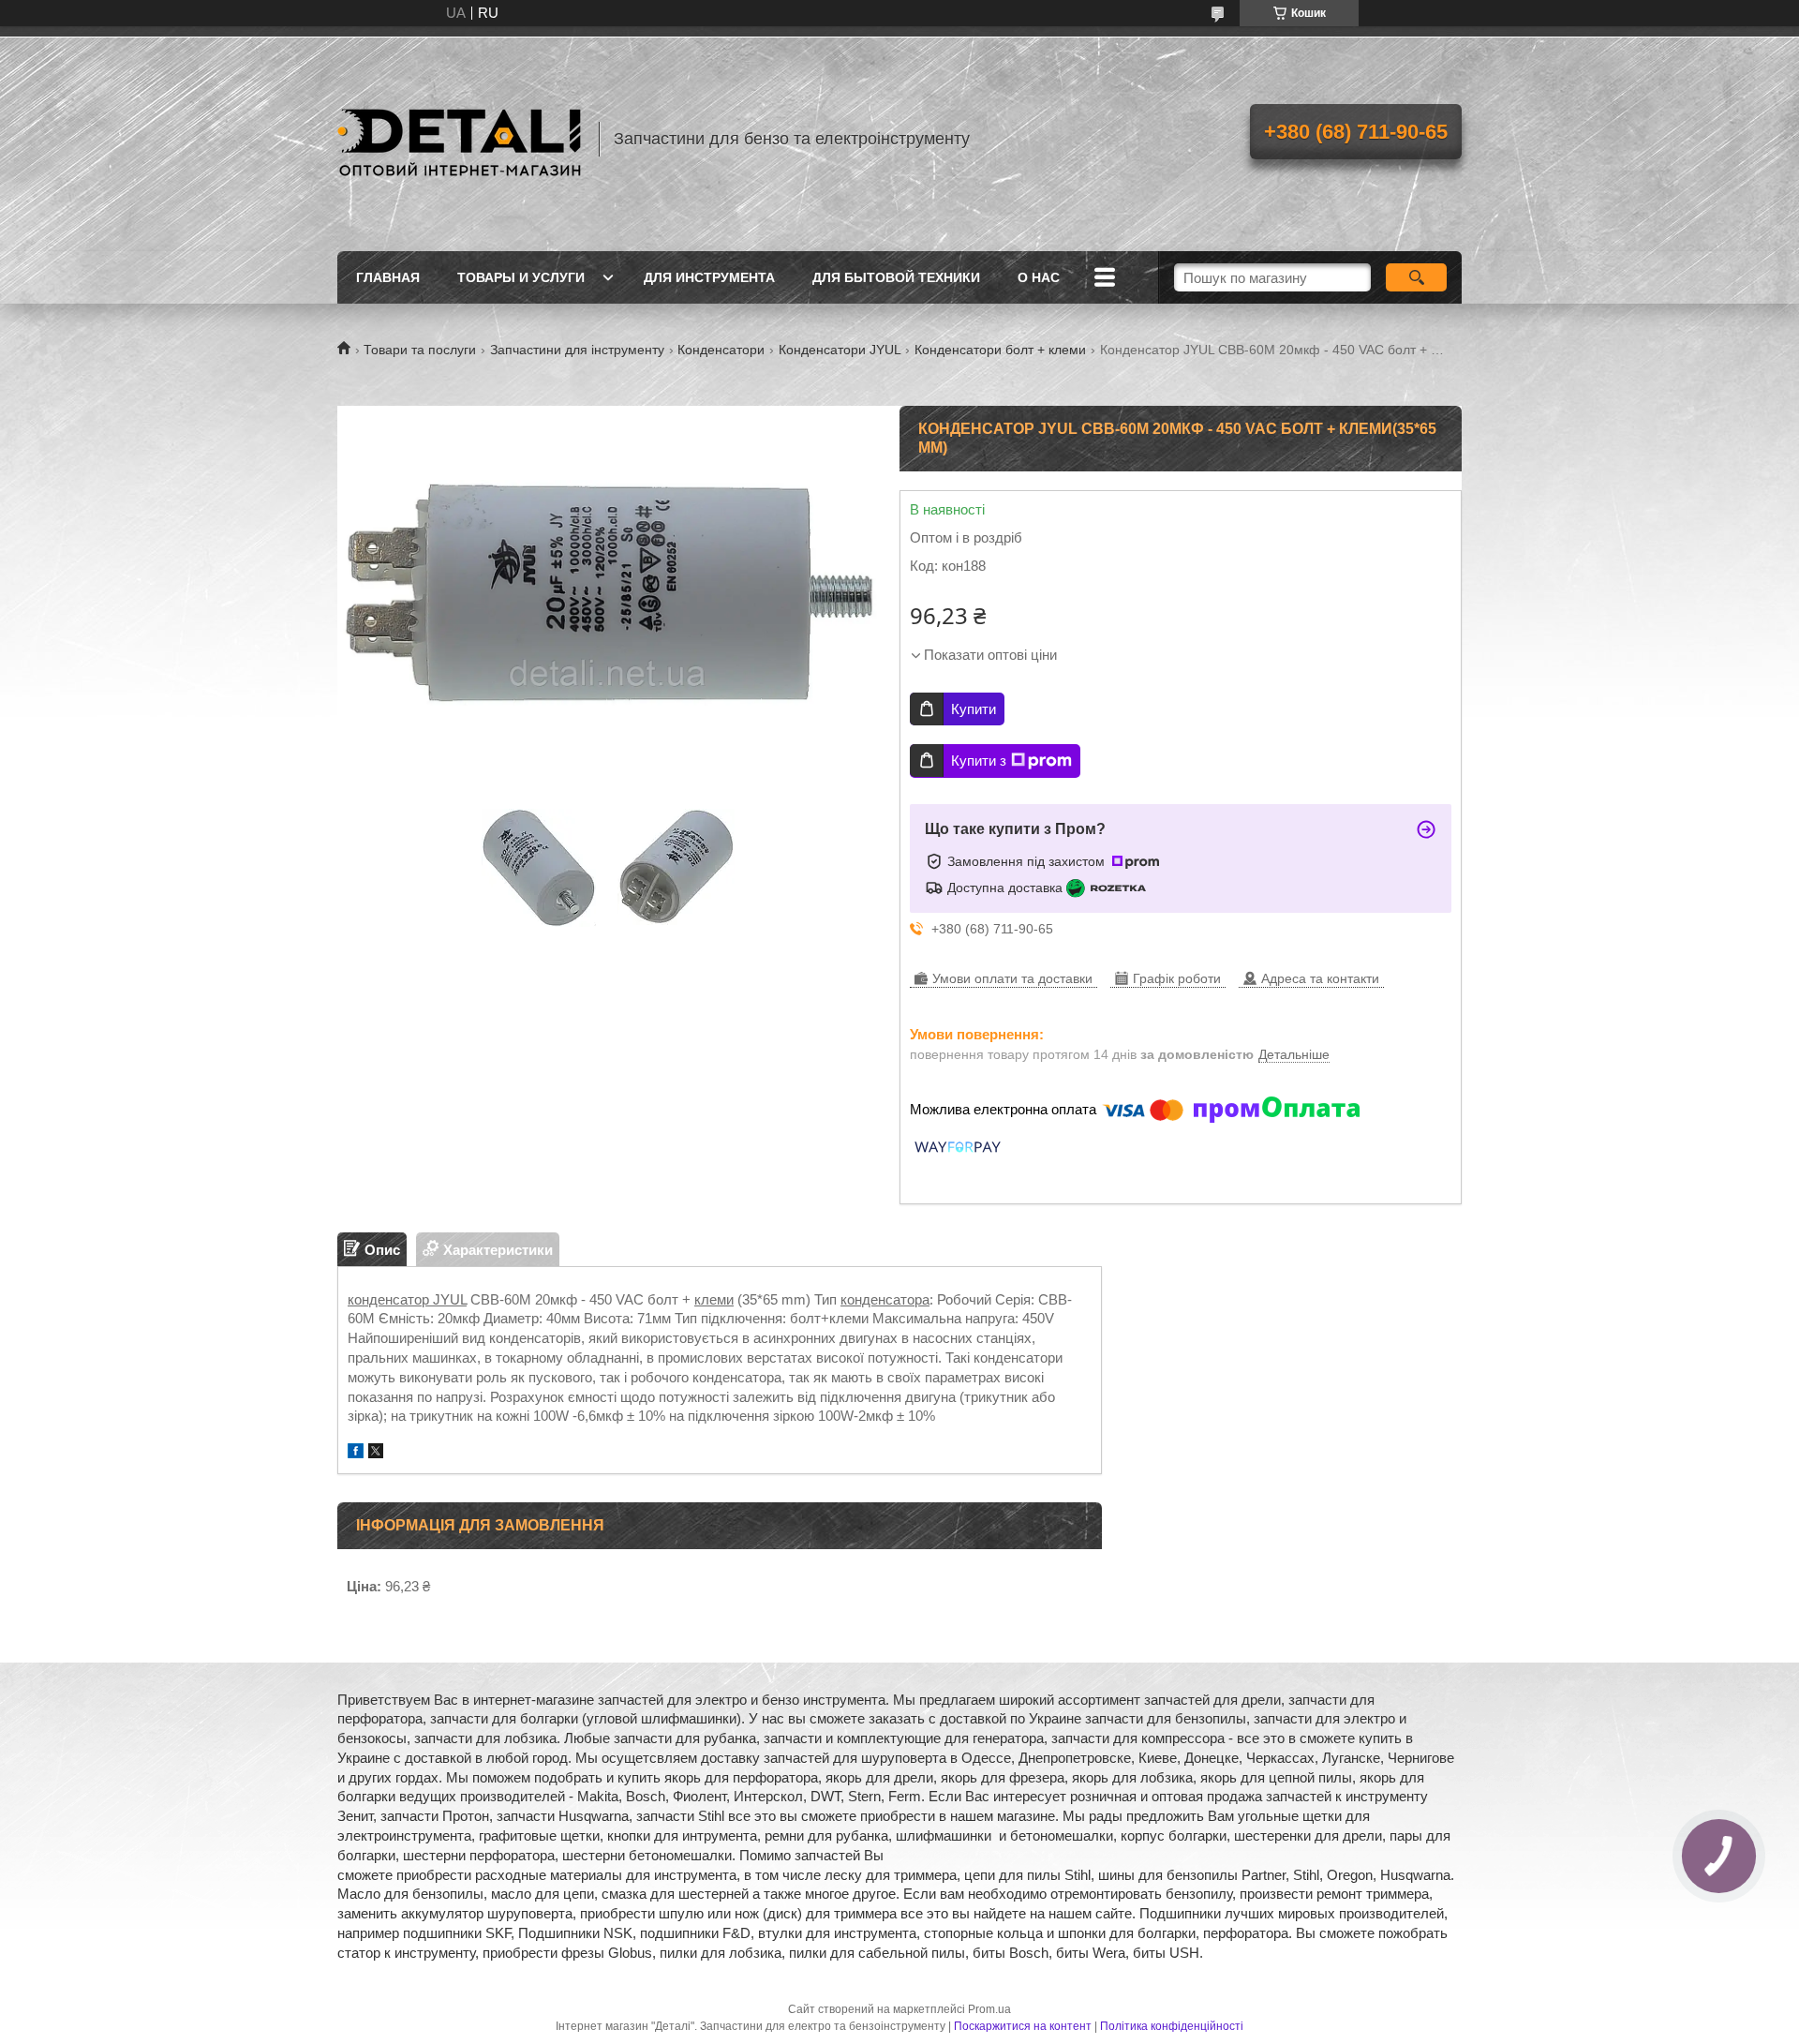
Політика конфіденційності (1172, 2026)
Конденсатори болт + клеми (1000, 350)
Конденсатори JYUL (840, 350)
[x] (376, 1453)
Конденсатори (721, 350)
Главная (388, 277)
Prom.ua (989, 2009)
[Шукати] (1416, 277)
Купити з (979, 761)
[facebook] (356, 1453)
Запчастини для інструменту (577, 350)
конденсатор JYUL (407, 1299)
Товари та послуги (420, 350)
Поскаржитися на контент (1023, 2026)
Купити (974, 709)
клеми (714, 1299)
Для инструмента (709, 277)
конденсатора (885, 1299)
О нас (1039, 277)
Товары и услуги (521, 277)
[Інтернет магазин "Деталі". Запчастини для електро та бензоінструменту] (459, 139)
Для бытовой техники (896, 277)
